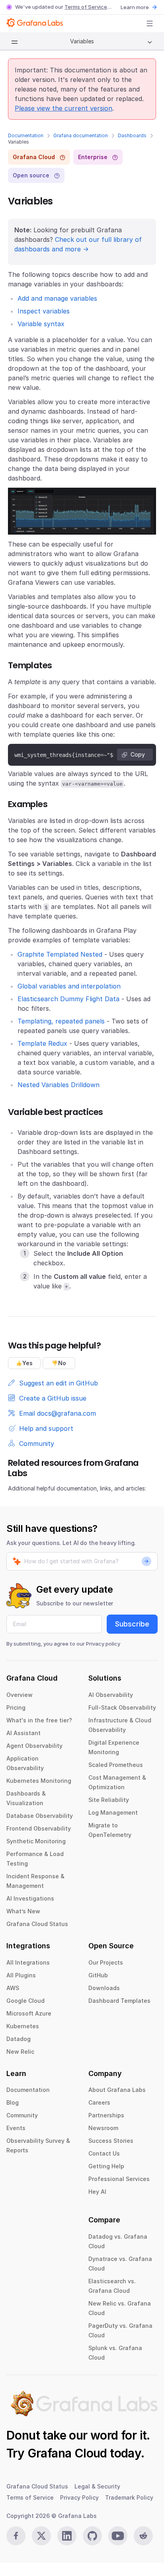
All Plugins (21, 1975)
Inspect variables (44, 311)
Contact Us (104, 2153)
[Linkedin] (67, 2536)
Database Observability (40, 1816)
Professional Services (119, 2179)
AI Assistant (23, 1733)
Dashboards (132, 135)
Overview (20, 1695)
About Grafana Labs (117, 2090)
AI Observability (111, 1695)
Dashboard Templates (119, 2001)
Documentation (26, 135)
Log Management (113, 1812)
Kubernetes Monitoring (39, 1781)
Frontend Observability (39, 1828)
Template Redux (42, 1043)
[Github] (92, 2536)
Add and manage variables (57, 298)
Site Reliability (109, 1800)
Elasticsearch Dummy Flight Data (68, 999)
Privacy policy (103, 1644)
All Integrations (28, 1962)
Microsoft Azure (29, 2013)
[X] (41, 2536)
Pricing (16, 1707)
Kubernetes (23, 2026)
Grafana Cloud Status (37, 1924)
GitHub (98, 1975)
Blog (13, 2102)
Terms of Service (86, 7)
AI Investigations (30, 1898)
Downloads (104, 1988)
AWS (13, 1988)
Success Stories (111, 2141)
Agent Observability (34, 1746)
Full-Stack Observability (122, 1707)
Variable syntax (41, 324)
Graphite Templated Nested (60, 954)
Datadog (19, 2039)
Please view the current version (63, 108)
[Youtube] (118, 2536)
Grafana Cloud (67, 2453)
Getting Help (106, 2166)
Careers (99, 2102)
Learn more (135, 7)
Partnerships (106, 2115)
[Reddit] (143, 2536)
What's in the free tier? (39, 1720)
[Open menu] (150, 23)
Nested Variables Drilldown (59, 1085)
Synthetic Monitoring (36, 1841)
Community (22, 2115)
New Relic (20, 2052)
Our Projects (106, 1962)
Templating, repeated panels (61, 1021)
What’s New (23, 1911)
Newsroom (103, 2128)
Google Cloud (25, 2001)
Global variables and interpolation (69, 986)
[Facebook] (16, 2536)
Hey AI (97, 2192)
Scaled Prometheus (116, 1765)
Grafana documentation (81, 135)
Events (16, 2128)
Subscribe (132, 1624)
